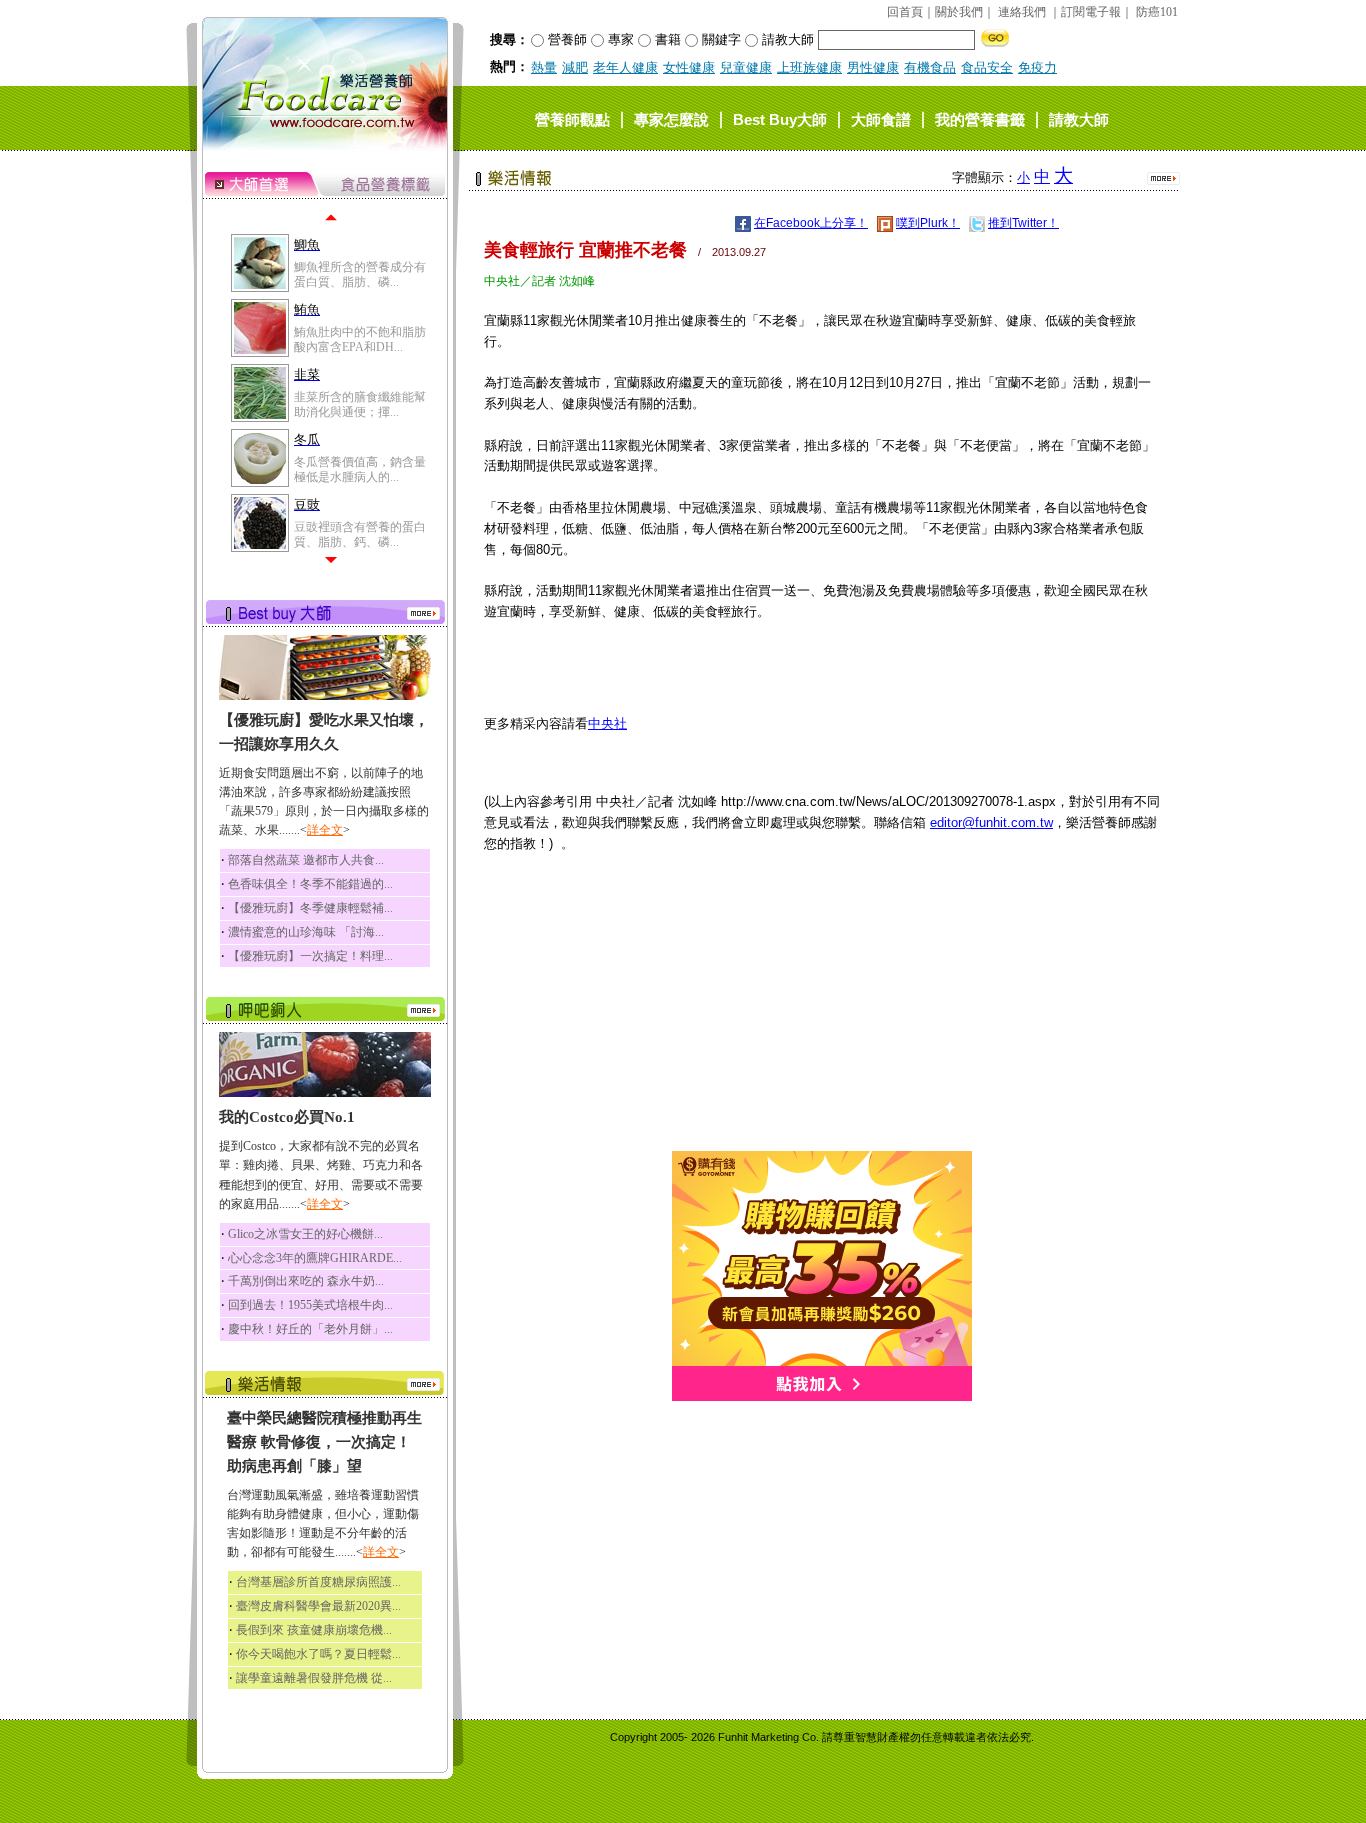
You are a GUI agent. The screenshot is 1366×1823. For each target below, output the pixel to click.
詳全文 (325, 830)
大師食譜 (881, 118)
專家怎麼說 (671, 118)
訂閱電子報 (1091, 12)
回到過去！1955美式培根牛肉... (310, 1305)
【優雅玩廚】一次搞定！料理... (310, 956)
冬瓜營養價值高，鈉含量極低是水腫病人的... (360, 469)
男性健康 (873, 67)
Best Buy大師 (780, 118)
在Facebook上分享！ (811, 223)
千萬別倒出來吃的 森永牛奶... (306, 1281)
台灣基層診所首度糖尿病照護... (318, 1582)
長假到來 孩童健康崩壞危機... (314, 1630)
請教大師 (1079, 118)
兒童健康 (746, 67)
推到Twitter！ (1023, 223)
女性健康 (689, 67)
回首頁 (905, 12)
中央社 (607, 723)
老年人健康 (625, 67)
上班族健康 (809, 67)
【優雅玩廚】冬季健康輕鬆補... (310, 908)
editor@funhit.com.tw (991, 822)
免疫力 (1037, 67)
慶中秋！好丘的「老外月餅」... (310, 1329)
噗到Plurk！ (928, 223)
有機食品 (930, 67)
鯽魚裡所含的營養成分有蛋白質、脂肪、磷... (360, 274)
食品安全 (987, 67)
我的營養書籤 (980, 118)
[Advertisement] (822, 1011)
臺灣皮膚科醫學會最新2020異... (318, 1606)
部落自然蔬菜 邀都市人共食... (306, 860)
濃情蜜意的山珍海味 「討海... (306, 932)
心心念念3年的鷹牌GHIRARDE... (315, 1258)
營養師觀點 (572, 118)
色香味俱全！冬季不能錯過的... (310, 884)
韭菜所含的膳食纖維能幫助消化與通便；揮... (360, 404)
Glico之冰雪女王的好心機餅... (305, 1234)
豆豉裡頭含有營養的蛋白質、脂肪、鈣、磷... (360, 534)
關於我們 (959, 12)
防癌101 (1157, 12)
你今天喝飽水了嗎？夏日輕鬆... (318, 1654)
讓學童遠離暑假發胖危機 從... (314, 1678)
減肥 (575, 67)
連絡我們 (1022, 12)
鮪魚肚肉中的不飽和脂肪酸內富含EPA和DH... (360, 339)
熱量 (544, 67)
